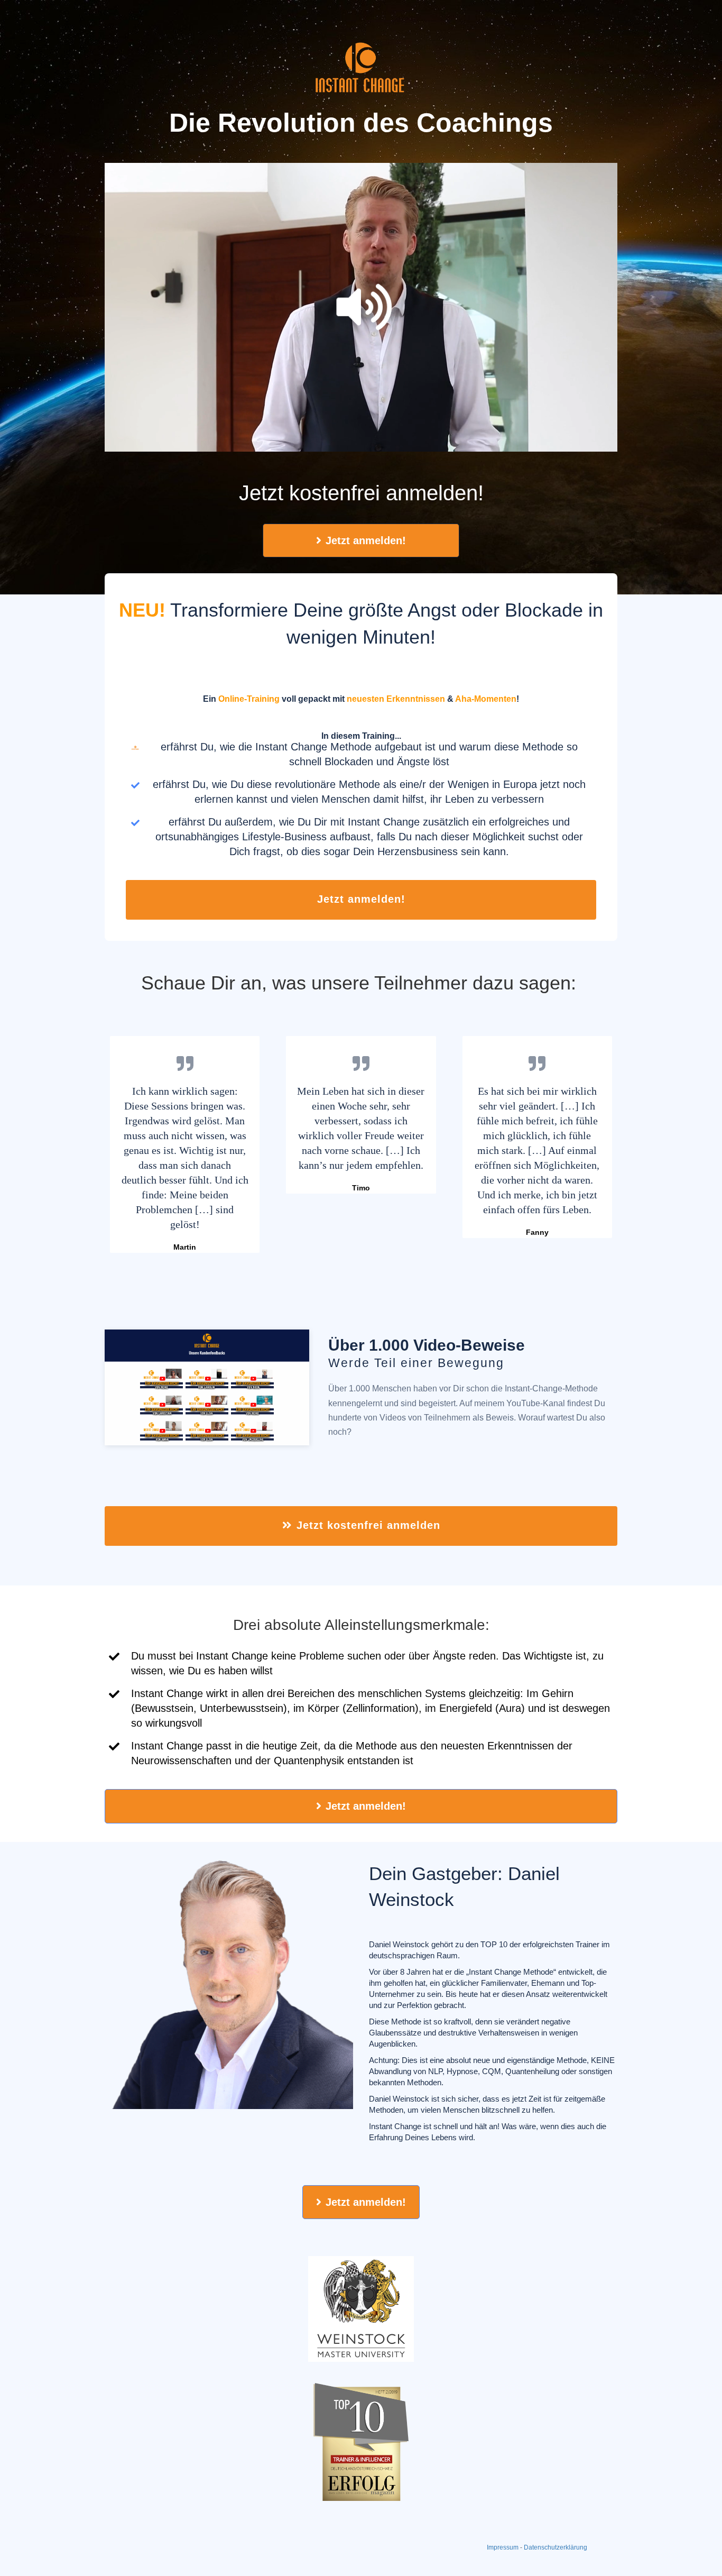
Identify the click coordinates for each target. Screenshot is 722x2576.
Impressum (503, 2547)
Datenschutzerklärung (556, 2547)
